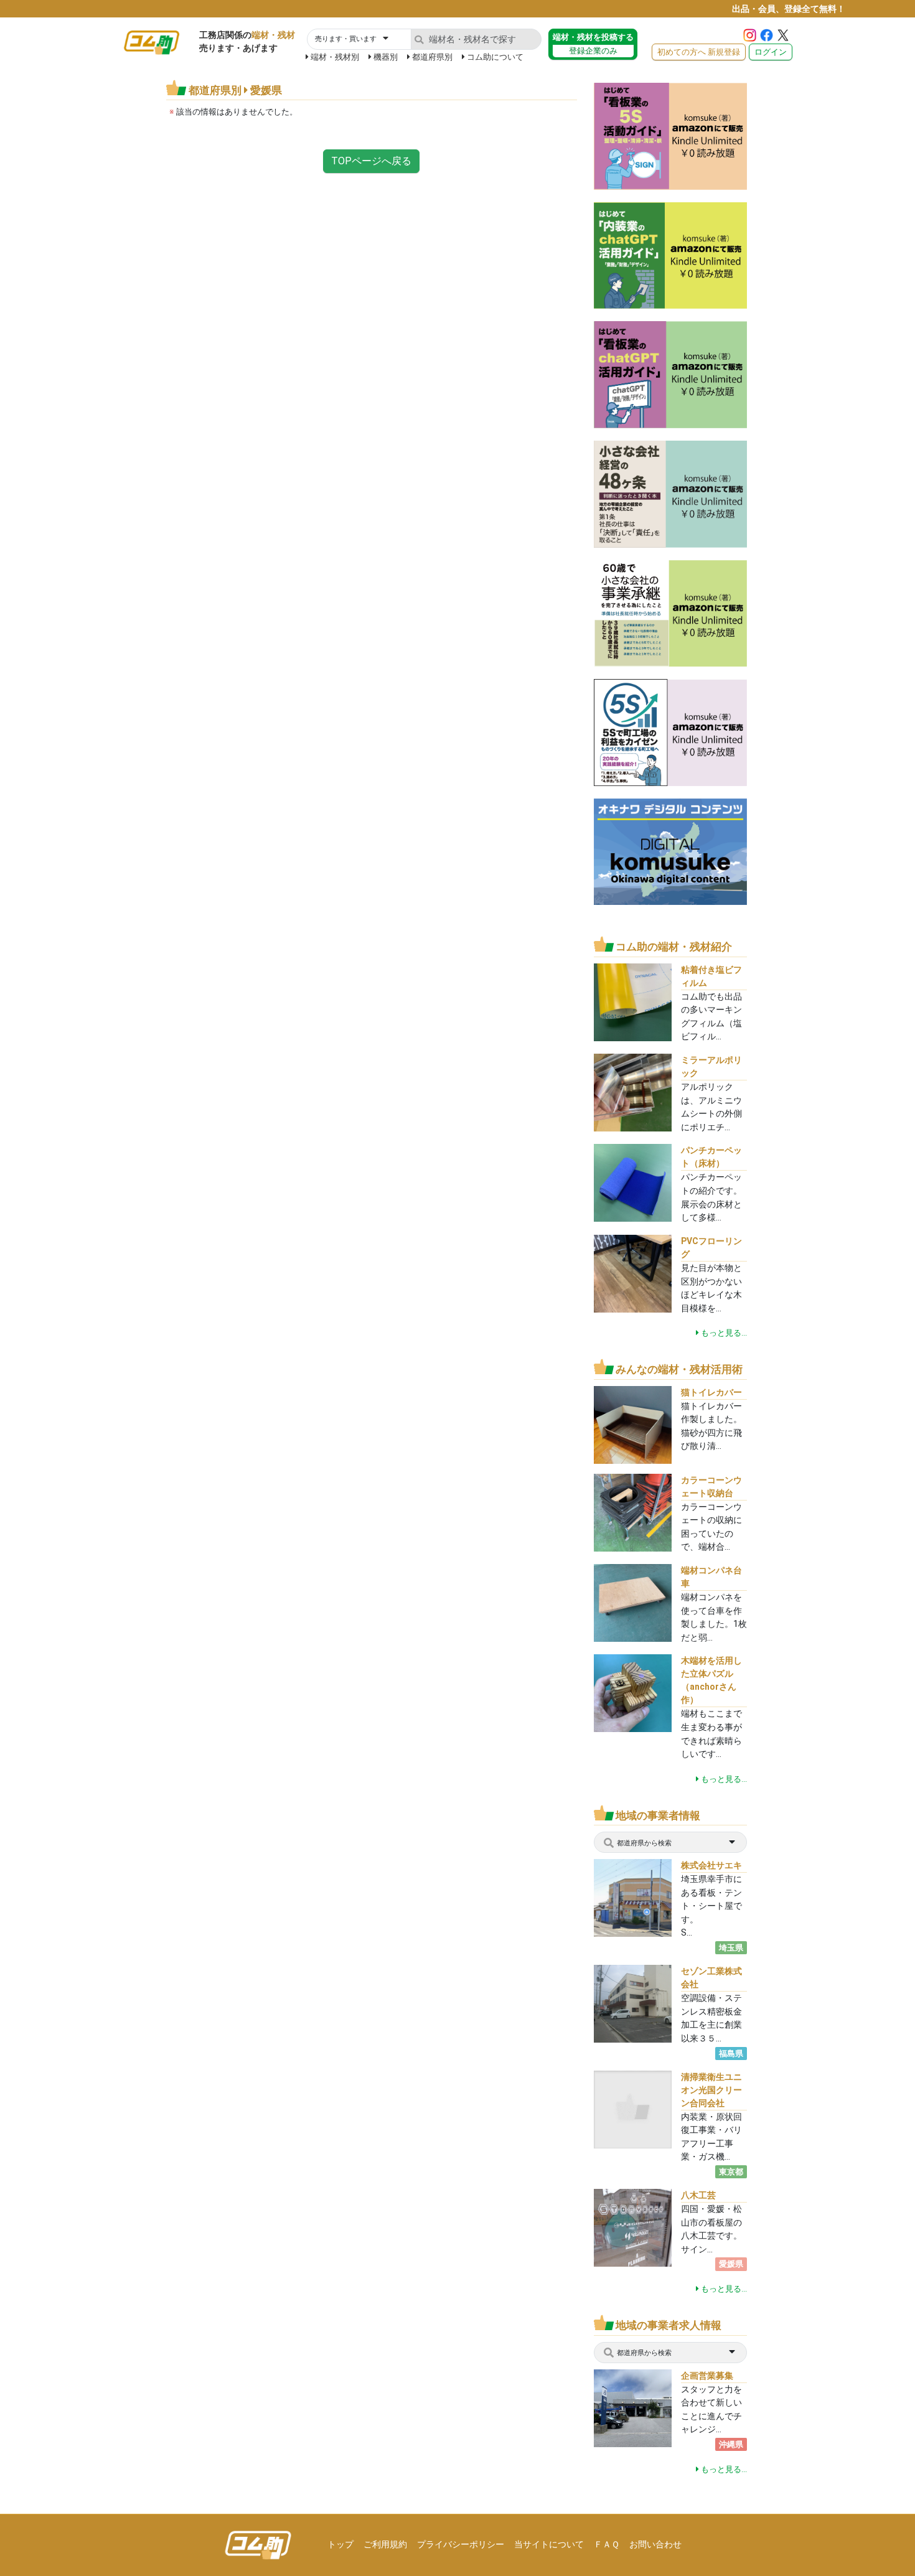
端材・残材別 (335, 57)
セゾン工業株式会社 (711, 1978)
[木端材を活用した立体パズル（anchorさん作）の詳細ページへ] (633, 1693)
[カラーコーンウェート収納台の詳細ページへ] (633, 1511)
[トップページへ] (258, 2545)
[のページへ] (670, 135)
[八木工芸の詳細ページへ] (633, 2240)
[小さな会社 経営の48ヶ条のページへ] (670, 493)
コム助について (495, 57)
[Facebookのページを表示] (767, 35)
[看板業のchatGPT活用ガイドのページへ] (670, 374)
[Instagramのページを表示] (750, 35)
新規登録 (699, 52)
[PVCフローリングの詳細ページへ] (633, 1273)
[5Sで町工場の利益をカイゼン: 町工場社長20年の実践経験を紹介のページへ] (670, 732)
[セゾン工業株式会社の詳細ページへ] (646, 2003)
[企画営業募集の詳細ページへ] (646, 2407)
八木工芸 (698, 2195)
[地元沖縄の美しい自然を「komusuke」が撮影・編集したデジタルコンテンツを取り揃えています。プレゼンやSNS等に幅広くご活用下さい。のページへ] (670, 851)
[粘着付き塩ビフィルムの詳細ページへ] (633, 1001)
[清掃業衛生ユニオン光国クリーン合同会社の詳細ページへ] (633, 2108)
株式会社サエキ (711, 1865)
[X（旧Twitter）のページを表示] (783, 35)
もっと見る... (723, 1333)
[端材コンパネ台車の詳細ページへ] (633, 1602)
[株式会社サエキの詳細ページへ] (640, 1897)
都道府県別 (432, 57)
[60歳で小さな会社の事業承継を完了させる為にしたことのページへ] (670, 613)
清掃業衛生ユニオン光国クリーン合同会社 (711, 2090)
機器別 (386, 57)
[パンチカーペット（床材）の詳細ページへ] (633, 1182)
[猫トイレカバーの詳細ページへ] (633, 1424)
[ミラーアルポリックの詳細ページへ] (633, 1092)
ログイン (771, 52)
